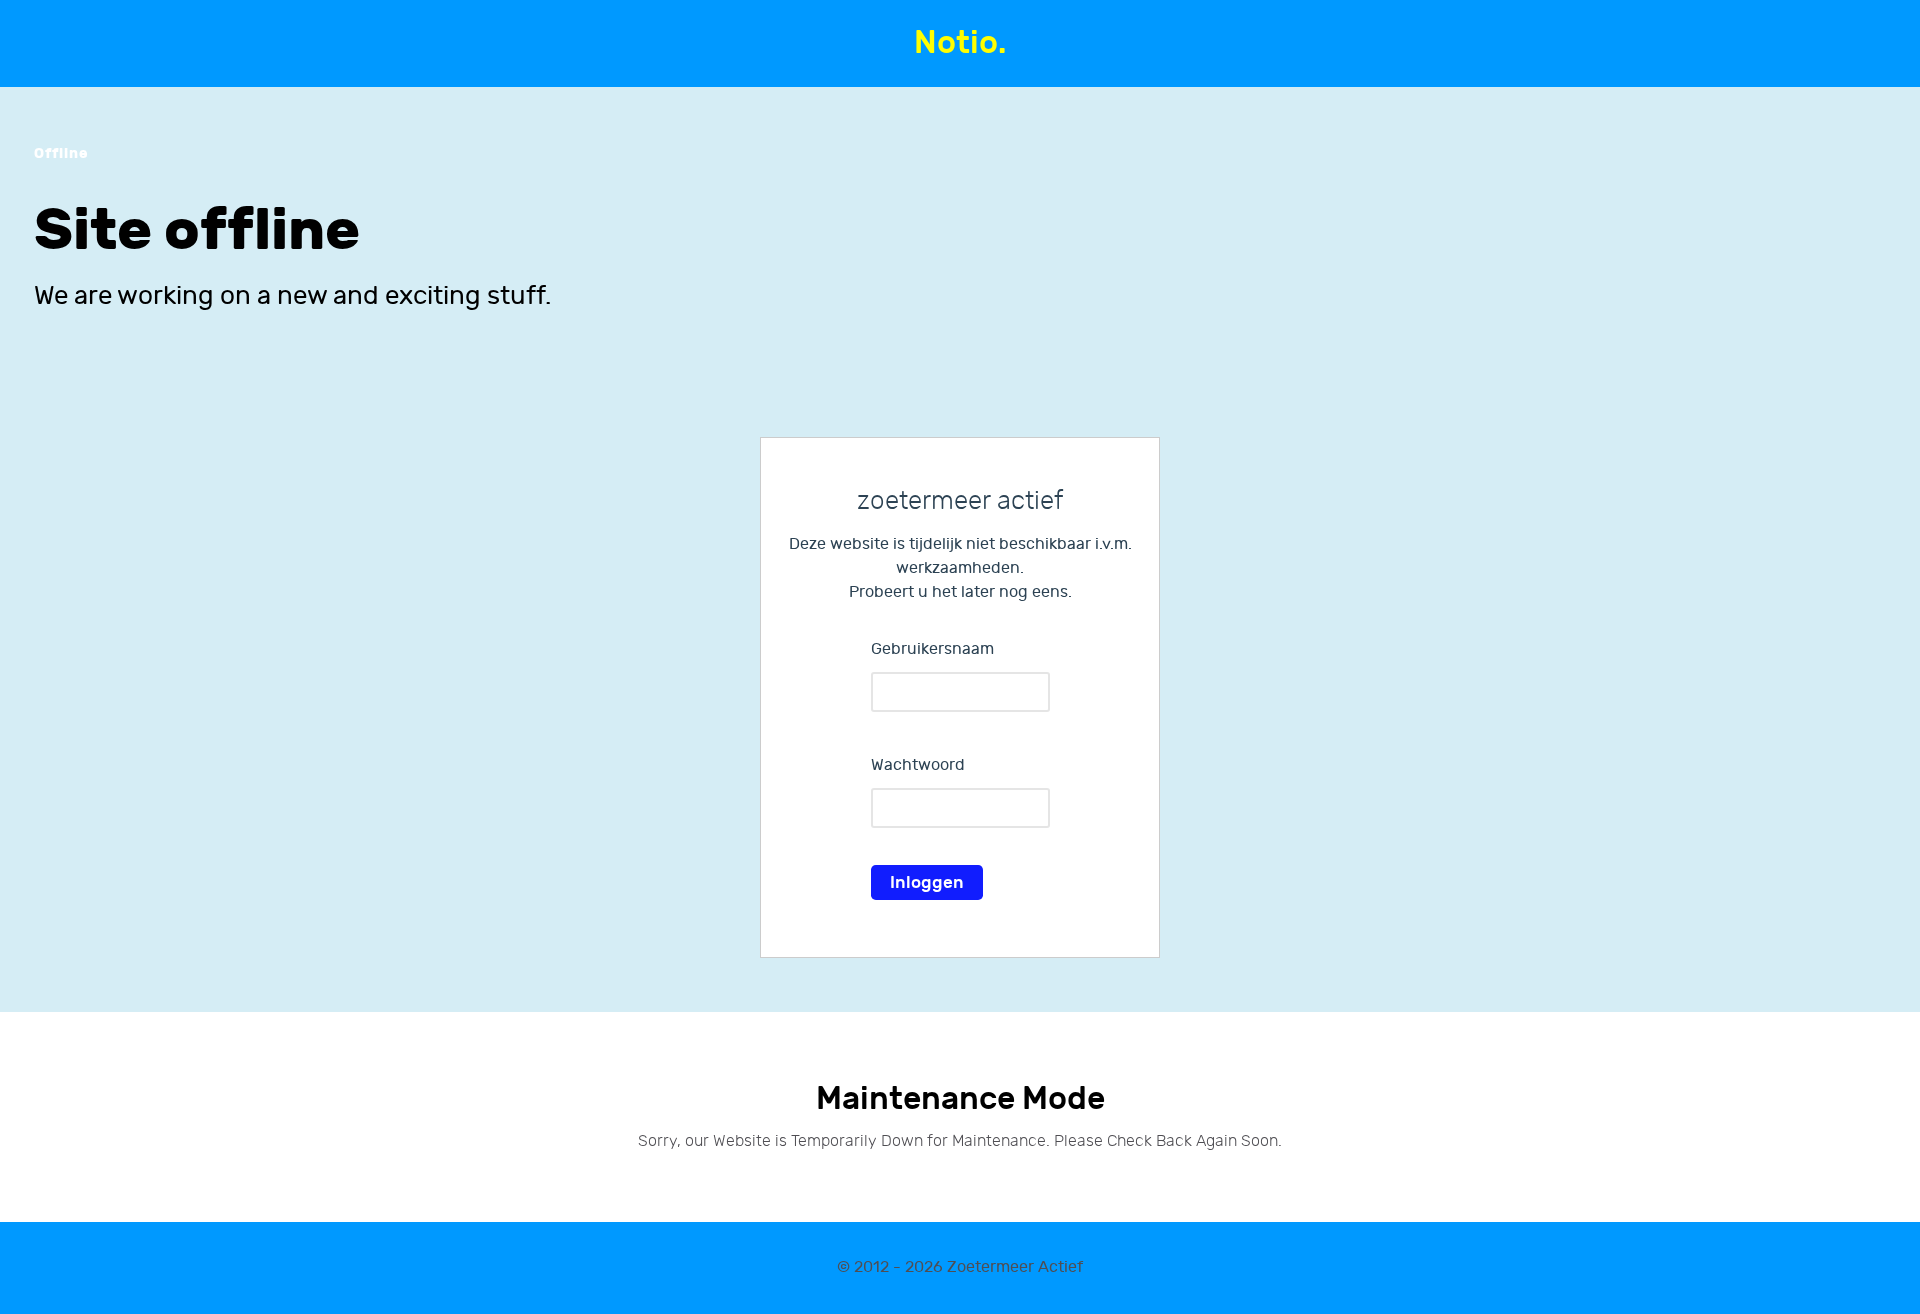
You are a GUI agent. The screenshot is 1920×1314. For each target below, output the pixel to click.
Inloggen (927, 882)
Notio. (960, 43)
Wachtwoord (918, 765)
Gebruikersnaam (932, 649)
